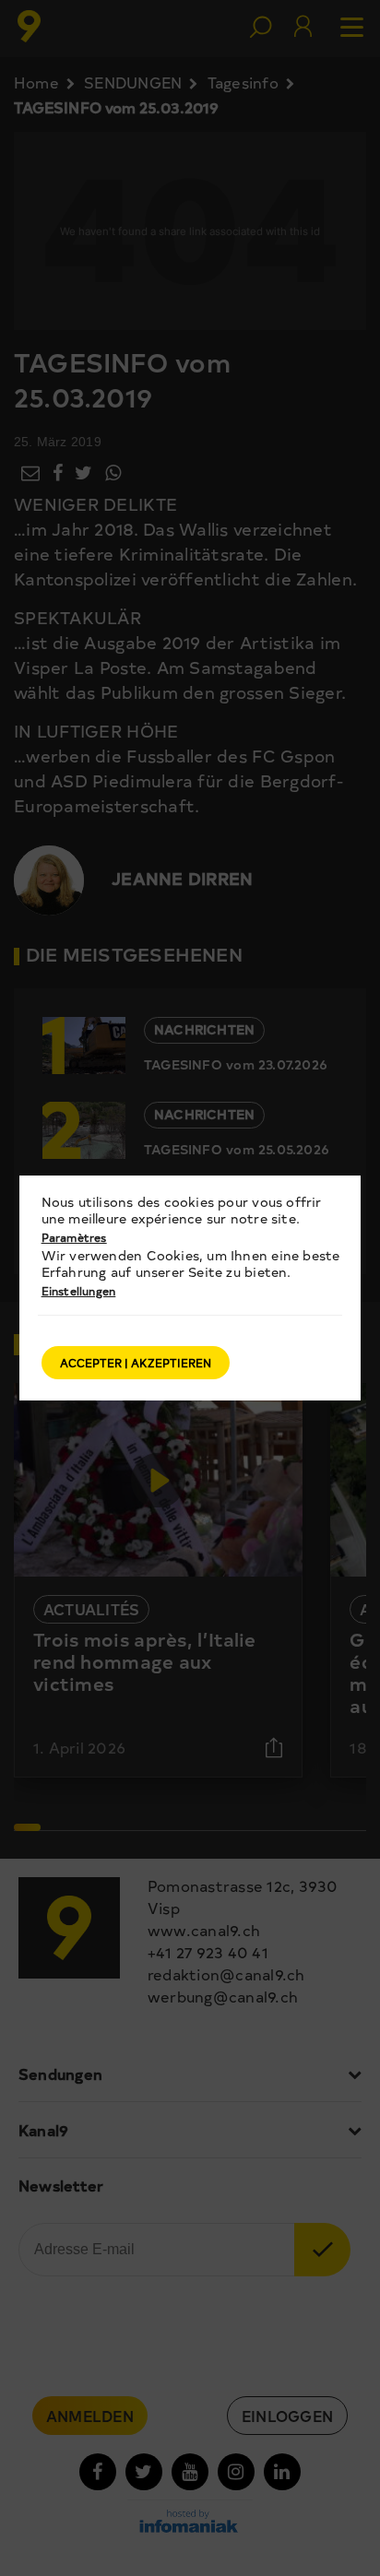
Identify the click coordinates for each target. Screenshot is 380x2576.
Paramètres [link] (74, 1237)
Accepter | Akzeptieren (136, 1363)
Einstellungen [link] (79, 1291)
